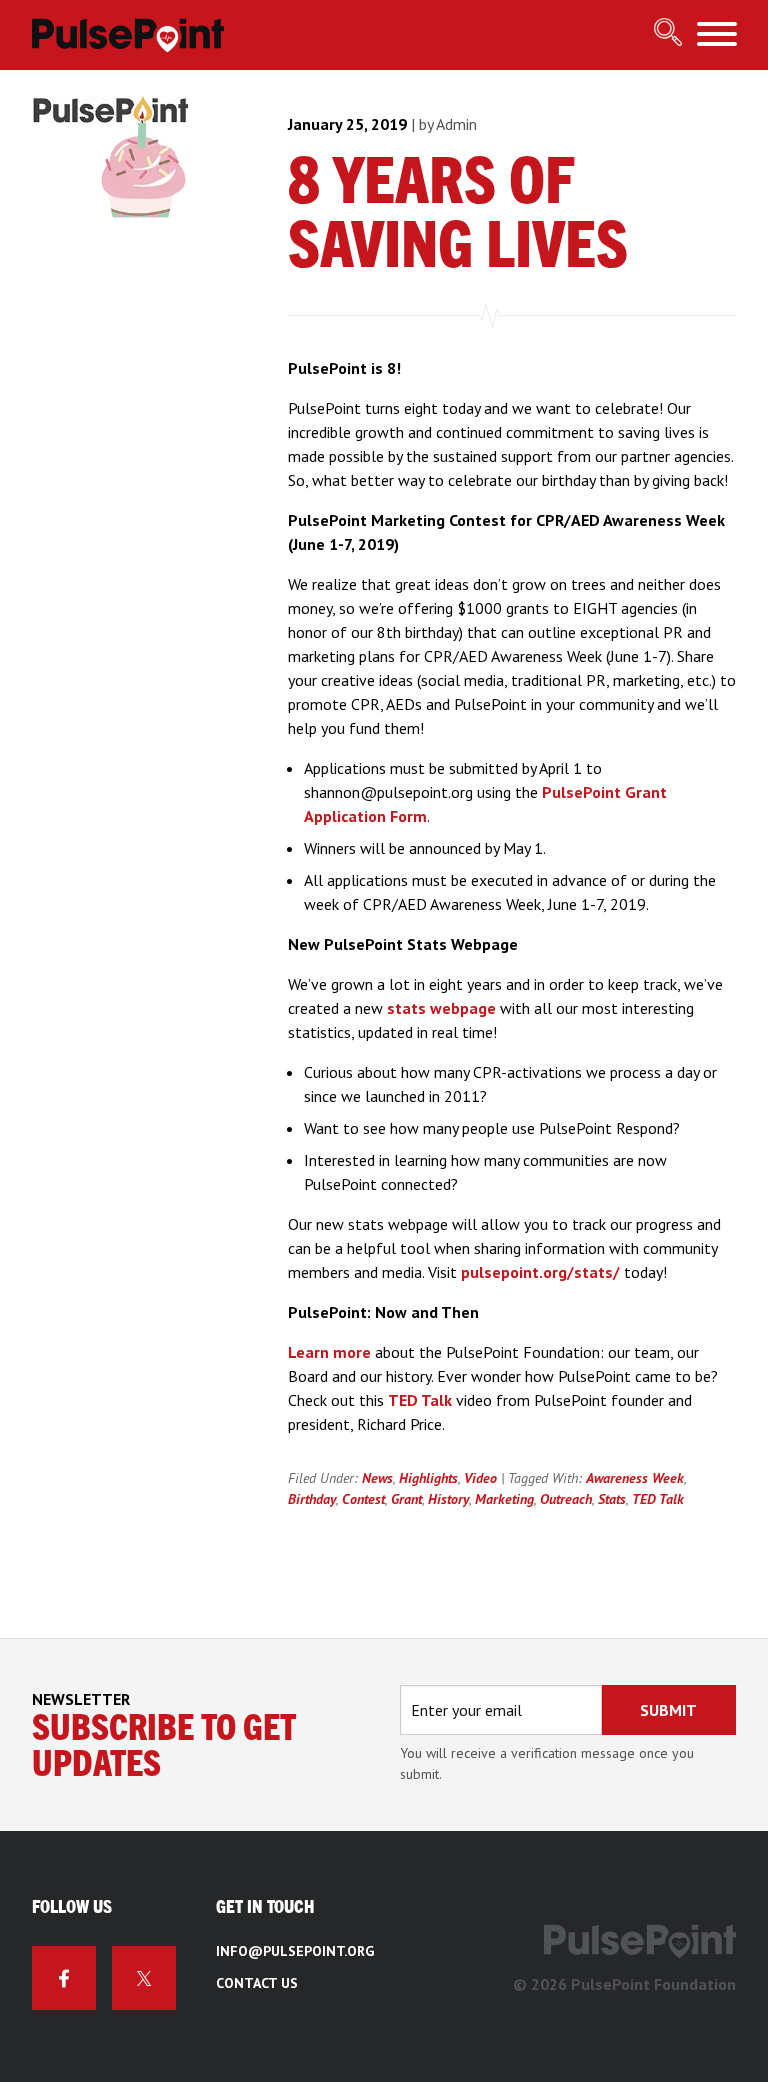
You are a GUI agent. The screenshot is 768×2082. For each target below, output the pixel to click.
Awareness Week (635, 1478)
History (448, 1499)
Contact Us (257, 1983)
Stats (612, 1499)
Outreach (566, 1499)
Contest (363, 1499)
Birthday (312, 1499)
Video (480, 1478)
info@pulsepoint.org (295, 1951)
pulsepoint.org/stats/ (540, 1272)
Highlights (428, 1478)
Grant (406, 1499)
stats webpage (441, 1008)
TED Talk (420, 1400)
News (377, 1478)
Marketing (504, 1499)
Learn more (329, 1352)
